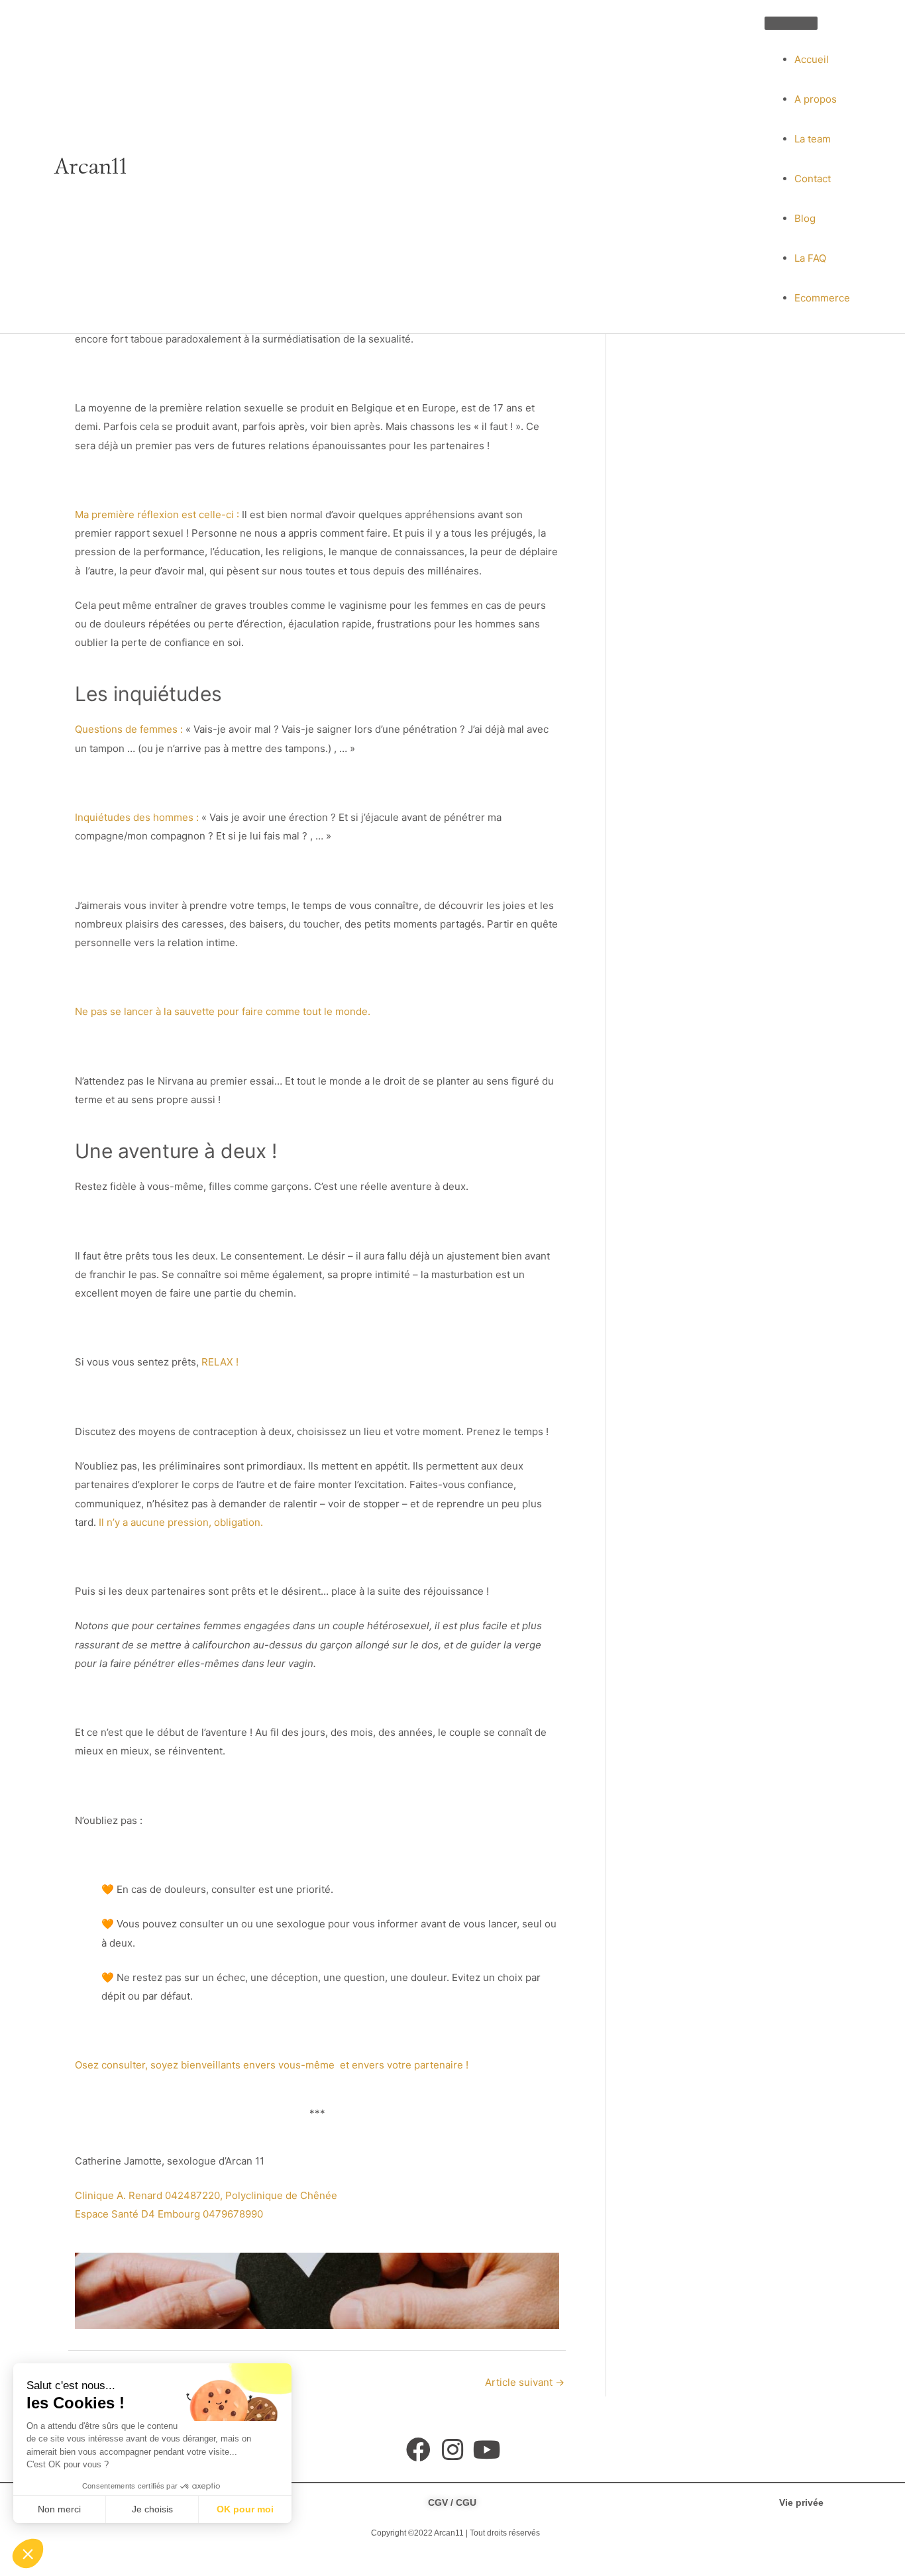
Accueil (812, 59)
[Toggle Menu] (791, 23)
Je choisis (152, 2509)
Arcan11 (91, 166)
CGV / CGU (452, 2502)
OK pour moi (245, 2509)
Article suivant (525, 2382)
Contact (813, 179)
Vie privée (801, 2502)
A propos (816, 99)
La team (813, 139)
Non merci (59, 2509)
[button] (28, 2553)
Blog (805, 218)
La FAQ (810, 258)
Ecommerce (822, 298)
